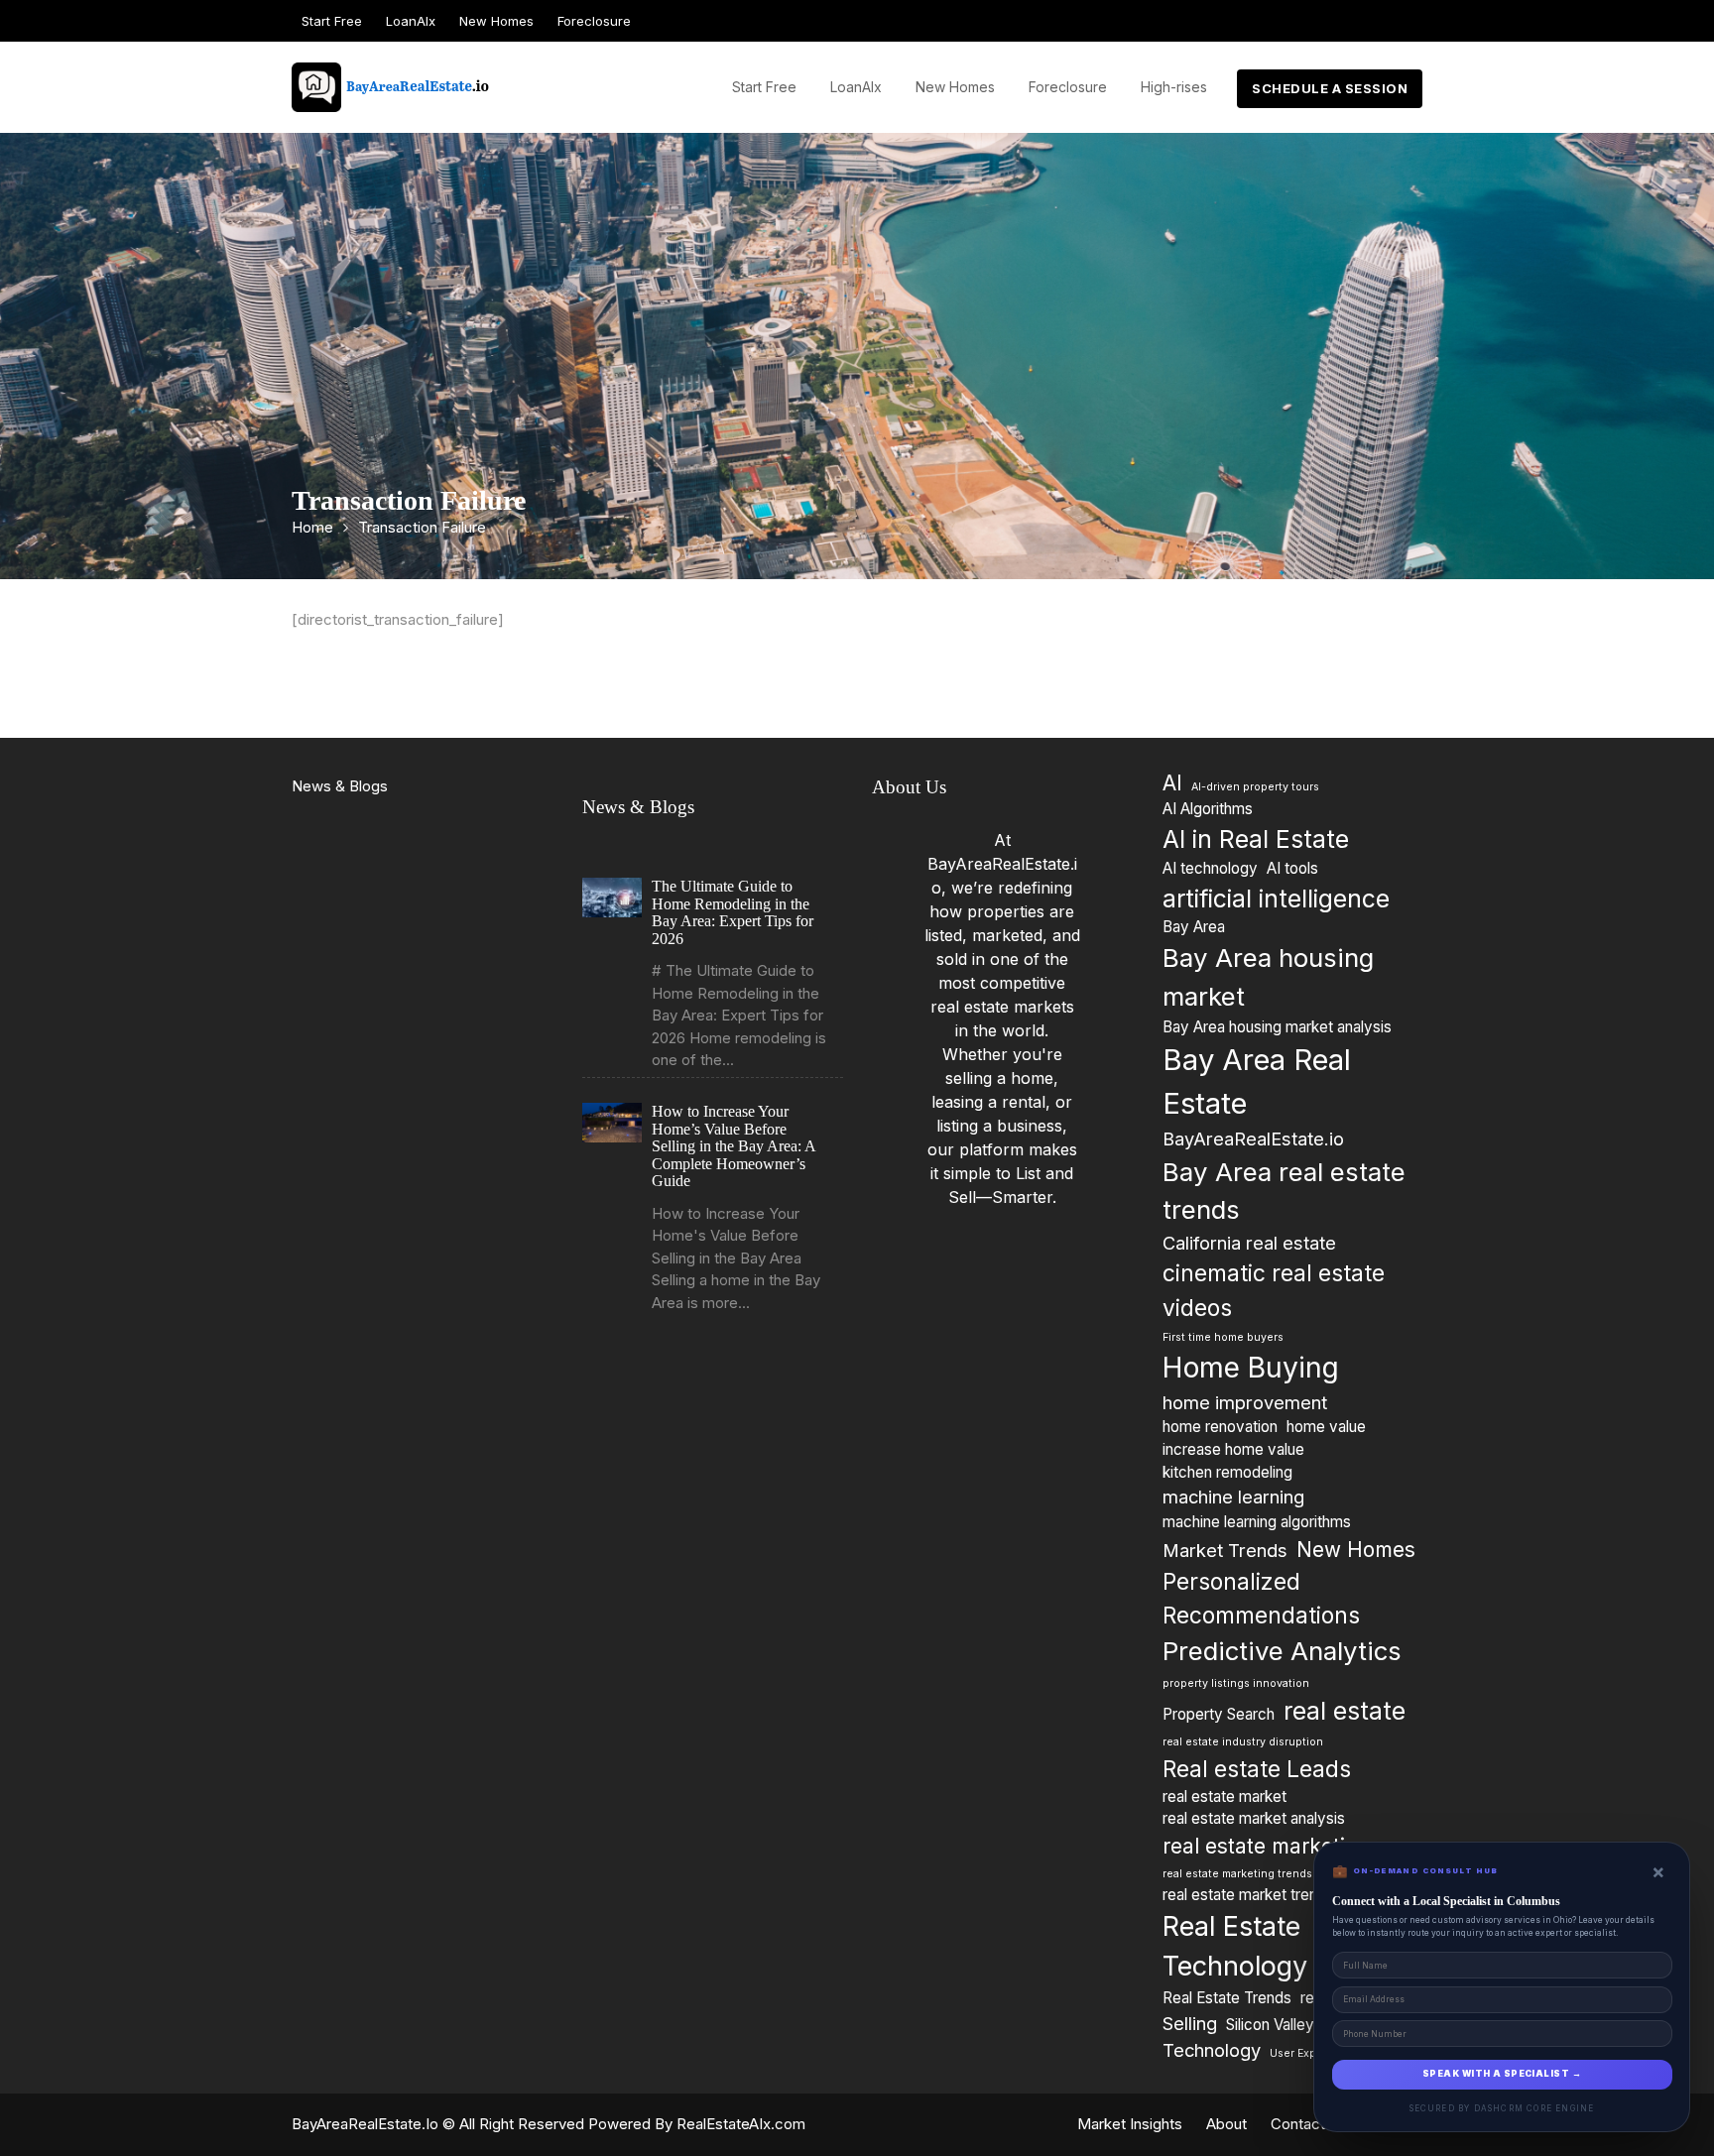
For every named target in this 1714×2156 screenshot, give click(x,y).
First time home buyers (1223, 1337)
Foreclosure (594, 21)
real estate (1345, 1711)
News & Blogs (340, 786)
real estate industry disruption (1243, 1742)
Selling (1190, 2023)
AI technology (1210, 868)
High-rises (1174, 87)
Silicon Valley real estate (1308, 2025)
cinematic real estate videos (1274, 1290)
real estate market (1224, 1797)
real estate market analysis (1254, 1818)
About (1226, 2124)
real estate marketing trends (1237, 1874)
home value (1326, 1427)
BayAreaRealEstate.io (1253, 1138)
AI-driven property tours (1255, 787)
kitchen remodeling (1227, 1472)
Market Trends (1225, 1550)
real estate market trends (1248, 1895)
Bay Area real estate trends (1284, 1191)
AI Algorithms (1208, 809)
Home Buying (1251, 1368)
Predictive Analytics (1282, 1651)
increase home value (1233, 1449)
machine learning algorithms (1257, 1522)
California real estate (1249, 1243)
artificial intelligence (1276, 898)
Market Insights (1130, 2124)
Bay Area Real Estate (1257, 1081)
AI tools (1292, 868)
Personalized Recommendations (1261, 1598)
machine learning (1233, 1497)
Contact (1298, 2124)
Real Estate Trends (1227, 1998)
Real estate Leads (1257, 1769)
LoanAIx (411, 21)
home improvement (1245, 1402)
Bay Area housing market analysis (1277, 1027)
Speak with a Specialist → (1502, 2074)
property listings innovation (1236, 1683)
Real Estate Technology (1235, 1947)
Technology (1212, 2050)
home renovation (1220, 1427)
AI (1172, 783)
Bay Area (1194, 927)
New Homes (496, 21)
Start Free (332, 21)
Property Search (1219, 1714)
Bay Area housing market (1268, 977)
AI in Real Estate (1256, 839)
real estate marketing (1267, 1846)
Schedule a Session (1330, 88)
